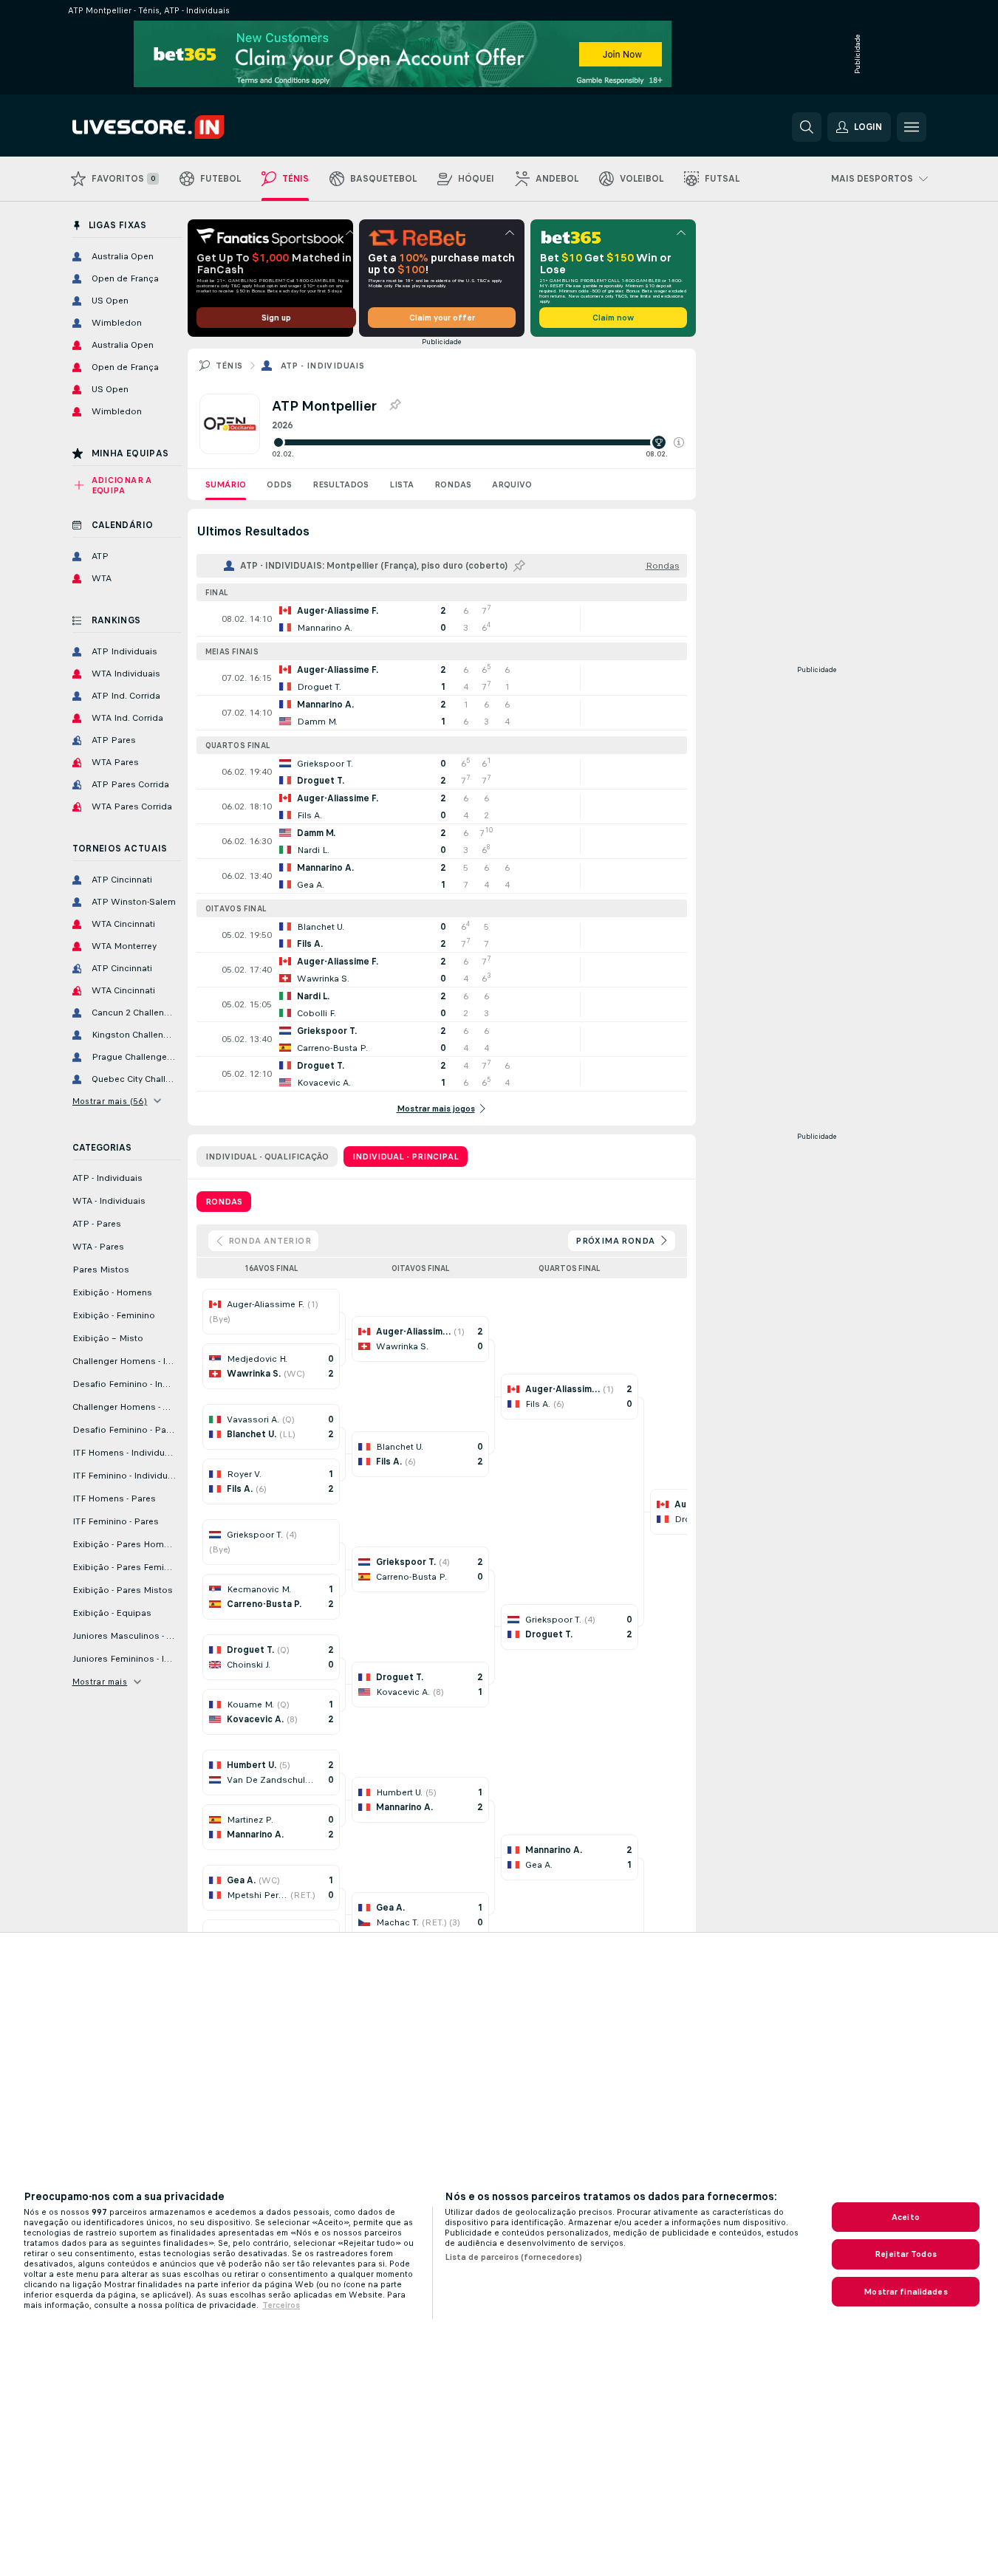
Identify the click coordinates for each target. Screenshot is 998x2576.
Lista (401, 484)
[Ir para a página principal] (174, 127)
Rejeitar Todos (906, 2254)
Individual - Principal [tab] (406, 1157)
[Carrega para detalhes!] (442, 619)
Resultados (341, 484)
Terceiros (281, 2305)
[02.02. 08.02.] (478, 442)
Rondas (453, 484)
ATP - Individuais (323, 366)
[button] (679, 442)
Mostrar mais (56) (110, 1101)
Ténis (229, 366)
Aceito (906, 2217)
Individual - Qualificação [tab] (267, 1157)
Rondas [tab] (224, 1202)
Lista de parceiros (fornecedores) (513, 2257)
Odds (279, 484)
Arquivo (512, 484)
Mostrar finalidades (905, 2292)
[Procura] (807, 127)
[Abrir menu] (912, 127)
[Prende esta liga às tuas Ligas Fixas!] (394, 405)
